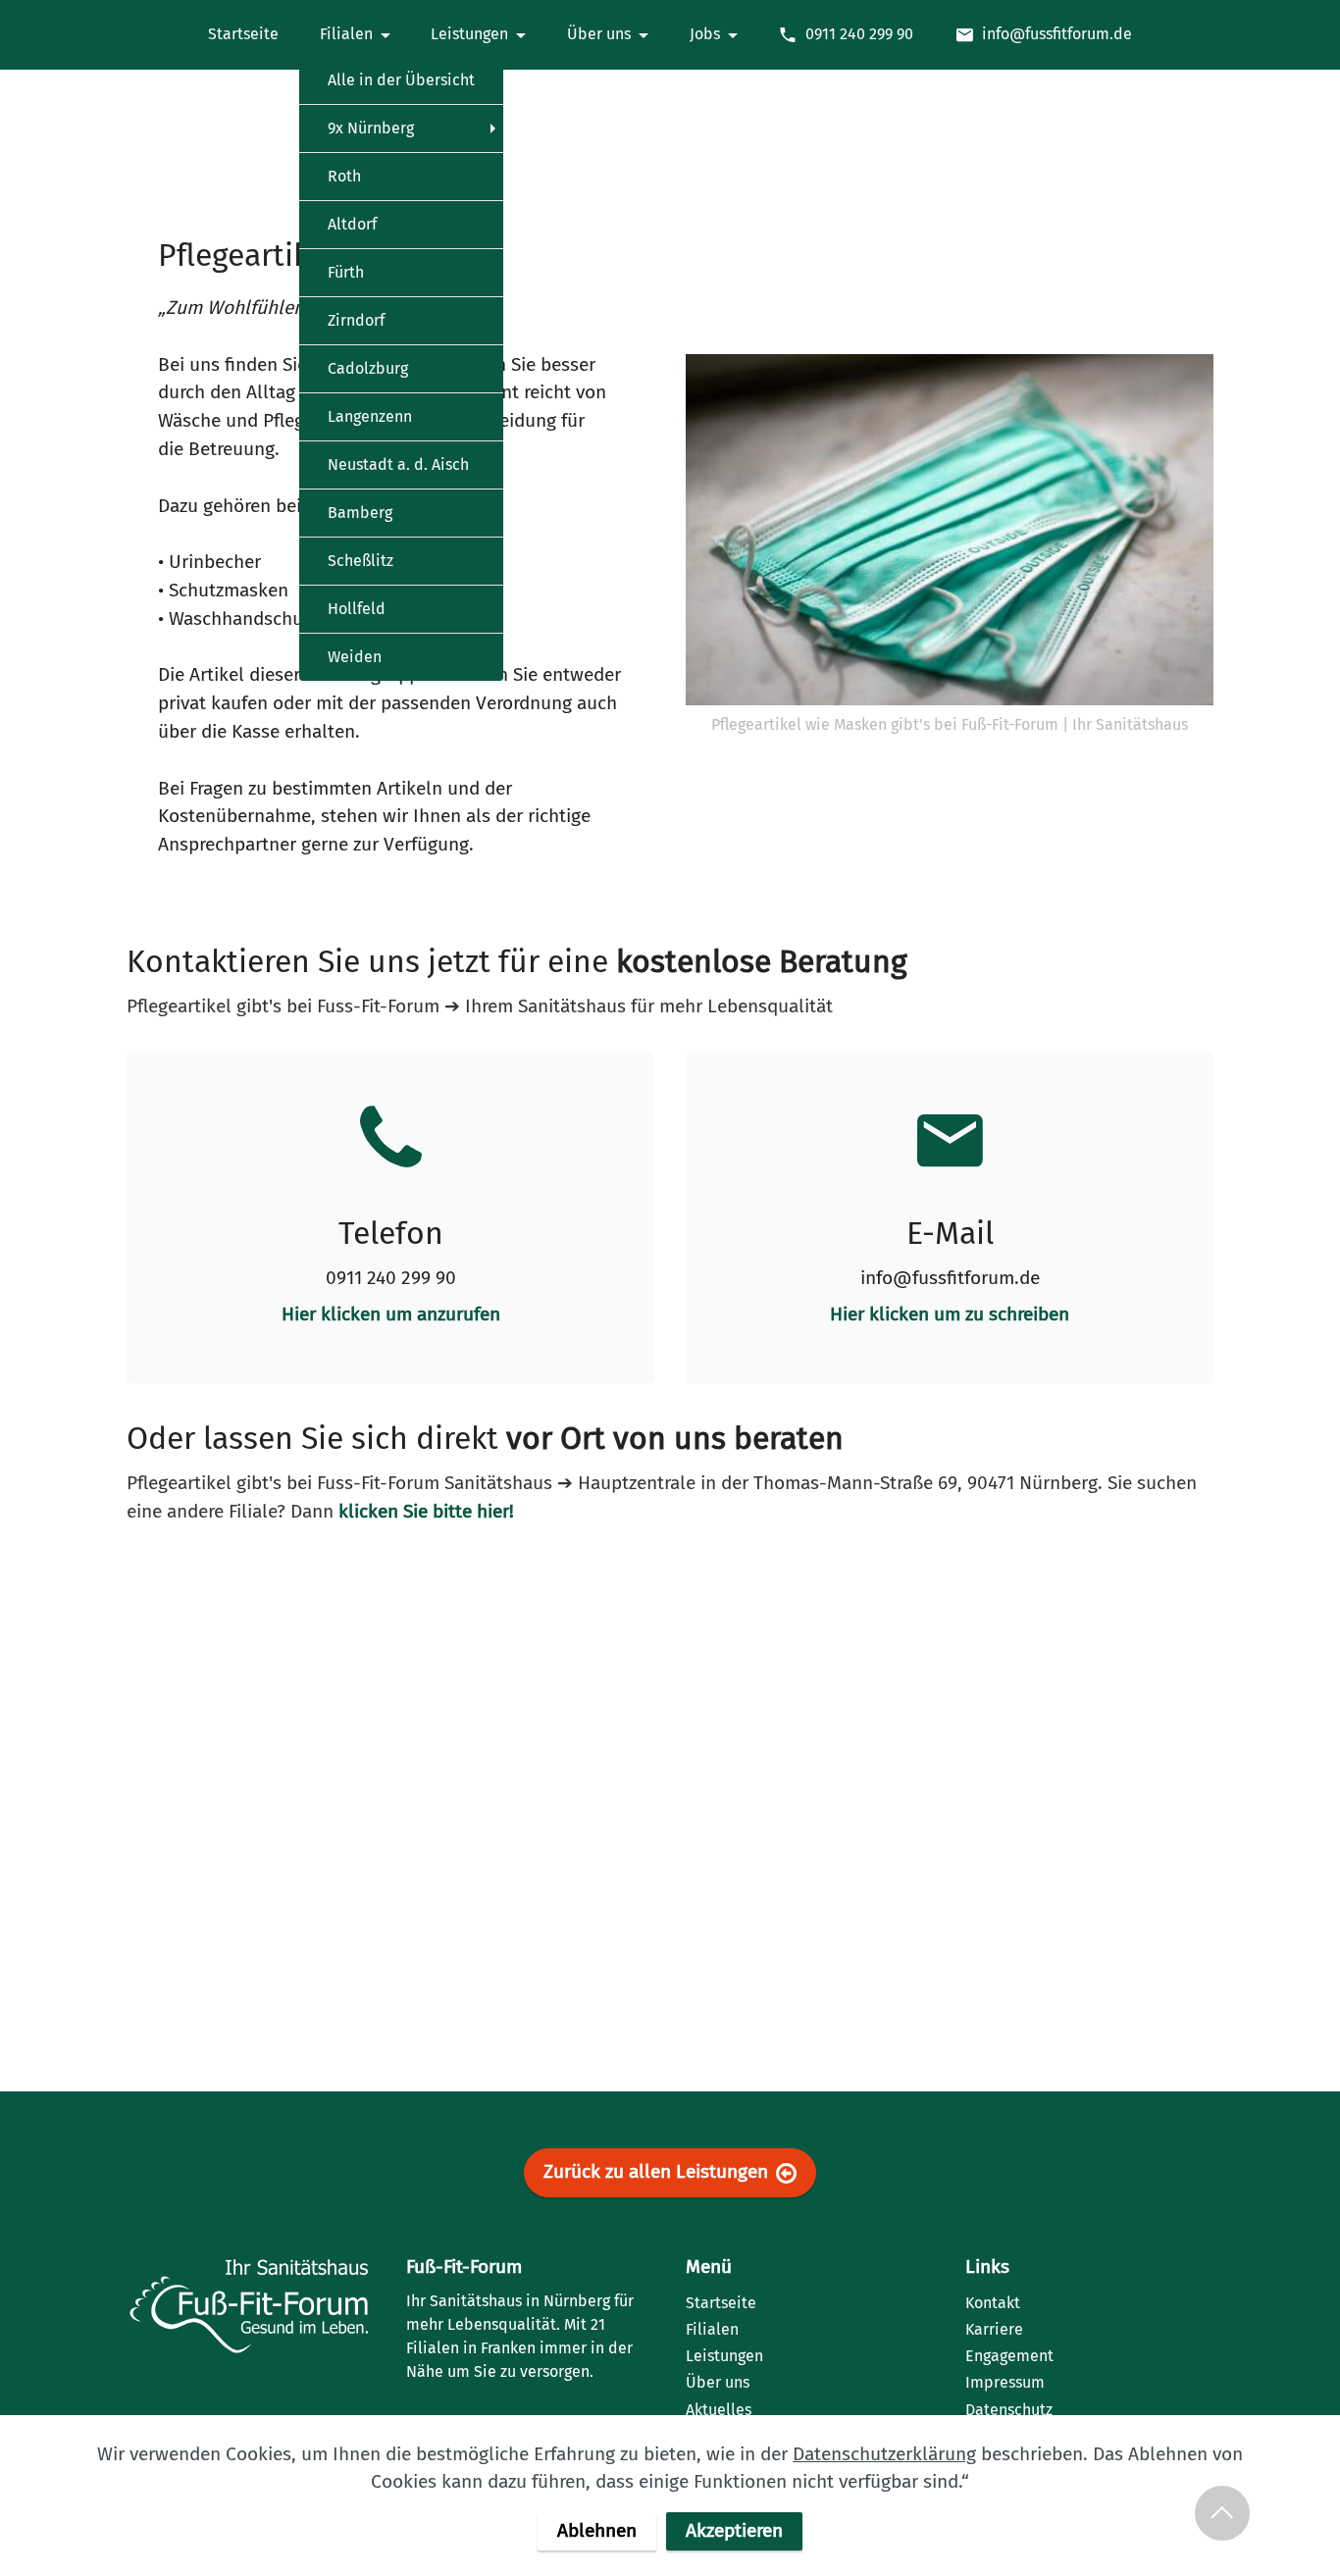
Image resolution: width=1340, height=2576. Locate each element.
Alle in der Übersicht (401, 80)
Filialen (346, 34)
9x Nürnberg (371, 128)
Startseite (243, 34)
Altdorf (352, 224)
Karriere (994, 2329)
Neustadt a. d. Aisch (398, 464)
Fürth (346, 272)
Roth (344, 176)
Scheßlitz (361, 561)
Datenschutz (1009, 2410)
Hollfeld (357, 609)
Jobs (705, 34)
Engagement (1009, 2356)
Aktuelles (719, 2410)
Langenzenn (370, 416)
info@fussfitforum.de (1057, 34)
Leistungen (469, 34)
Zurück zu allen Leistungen (656, 2171)
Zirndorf (356, 320)
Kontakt (993, 2303)
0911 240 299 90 (859, 34)
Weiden (355, 657)
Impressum (1005, 2382)
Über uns (599, 34)
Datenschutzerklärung (884, 2454)
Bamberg (360, 513)
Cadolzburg (368, 368)
